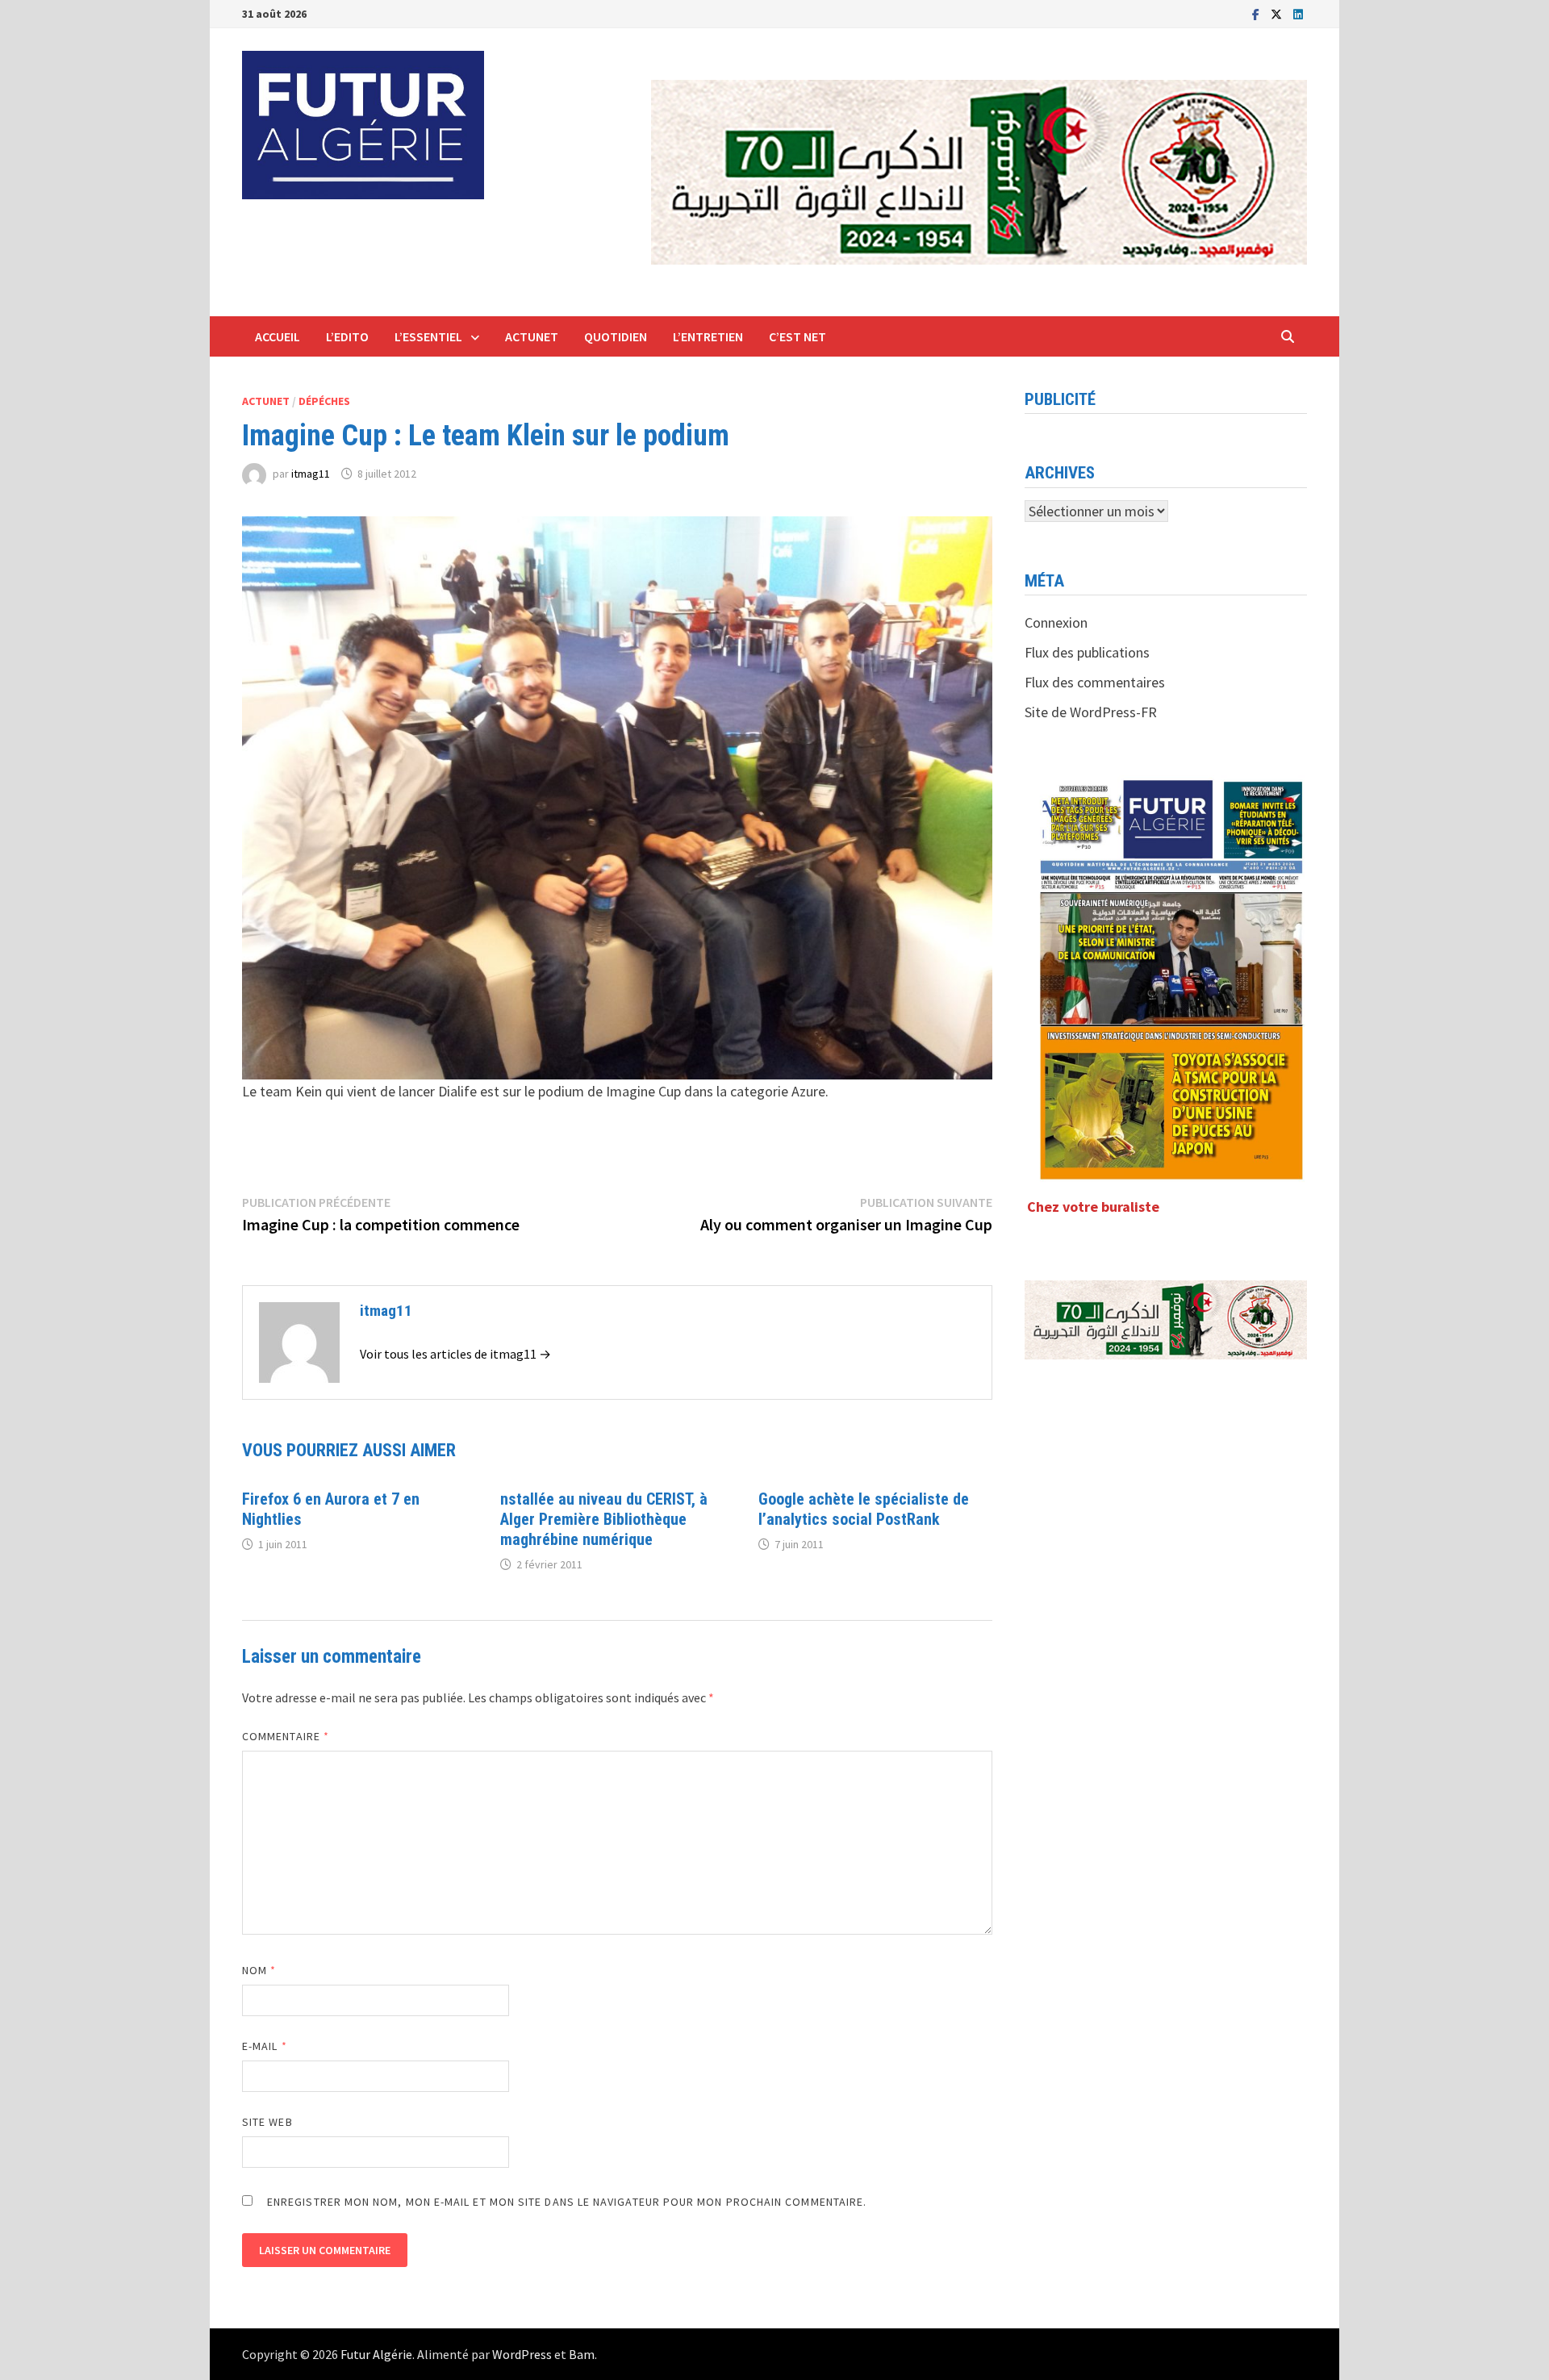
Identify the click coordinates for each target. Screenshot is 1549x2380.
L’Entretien (708, 336)
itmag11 (311, 474)
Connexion (1056, 622)
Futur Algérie (376, 2354)
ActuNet (532, 336)
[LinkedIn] (1298, 13)
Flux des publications (1087, 652)
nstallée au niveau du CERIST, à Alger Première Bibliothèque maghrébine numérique (604, 1519)
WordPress (522, 2354)
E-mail (265, 2046)
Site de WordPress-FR (1091, 712)
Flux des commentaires (1095, 682)
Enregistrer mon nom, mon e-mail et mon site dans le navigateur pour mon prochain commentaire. (567, 2202)
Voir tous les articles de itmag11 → (455, 1354)
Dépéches (324, 401)
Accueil (278, 336)
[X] (1278, 13)
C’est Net (797, 336)
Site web (267, 2122)
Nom (259, 1970)
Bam (582, 2354)
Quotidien (616, 336)
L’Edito (347, 336)
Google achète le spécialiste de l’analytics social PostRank (864, 1509)
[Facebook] (1257, 13)
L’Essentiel (428, 336)
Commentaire (286, 1736)
